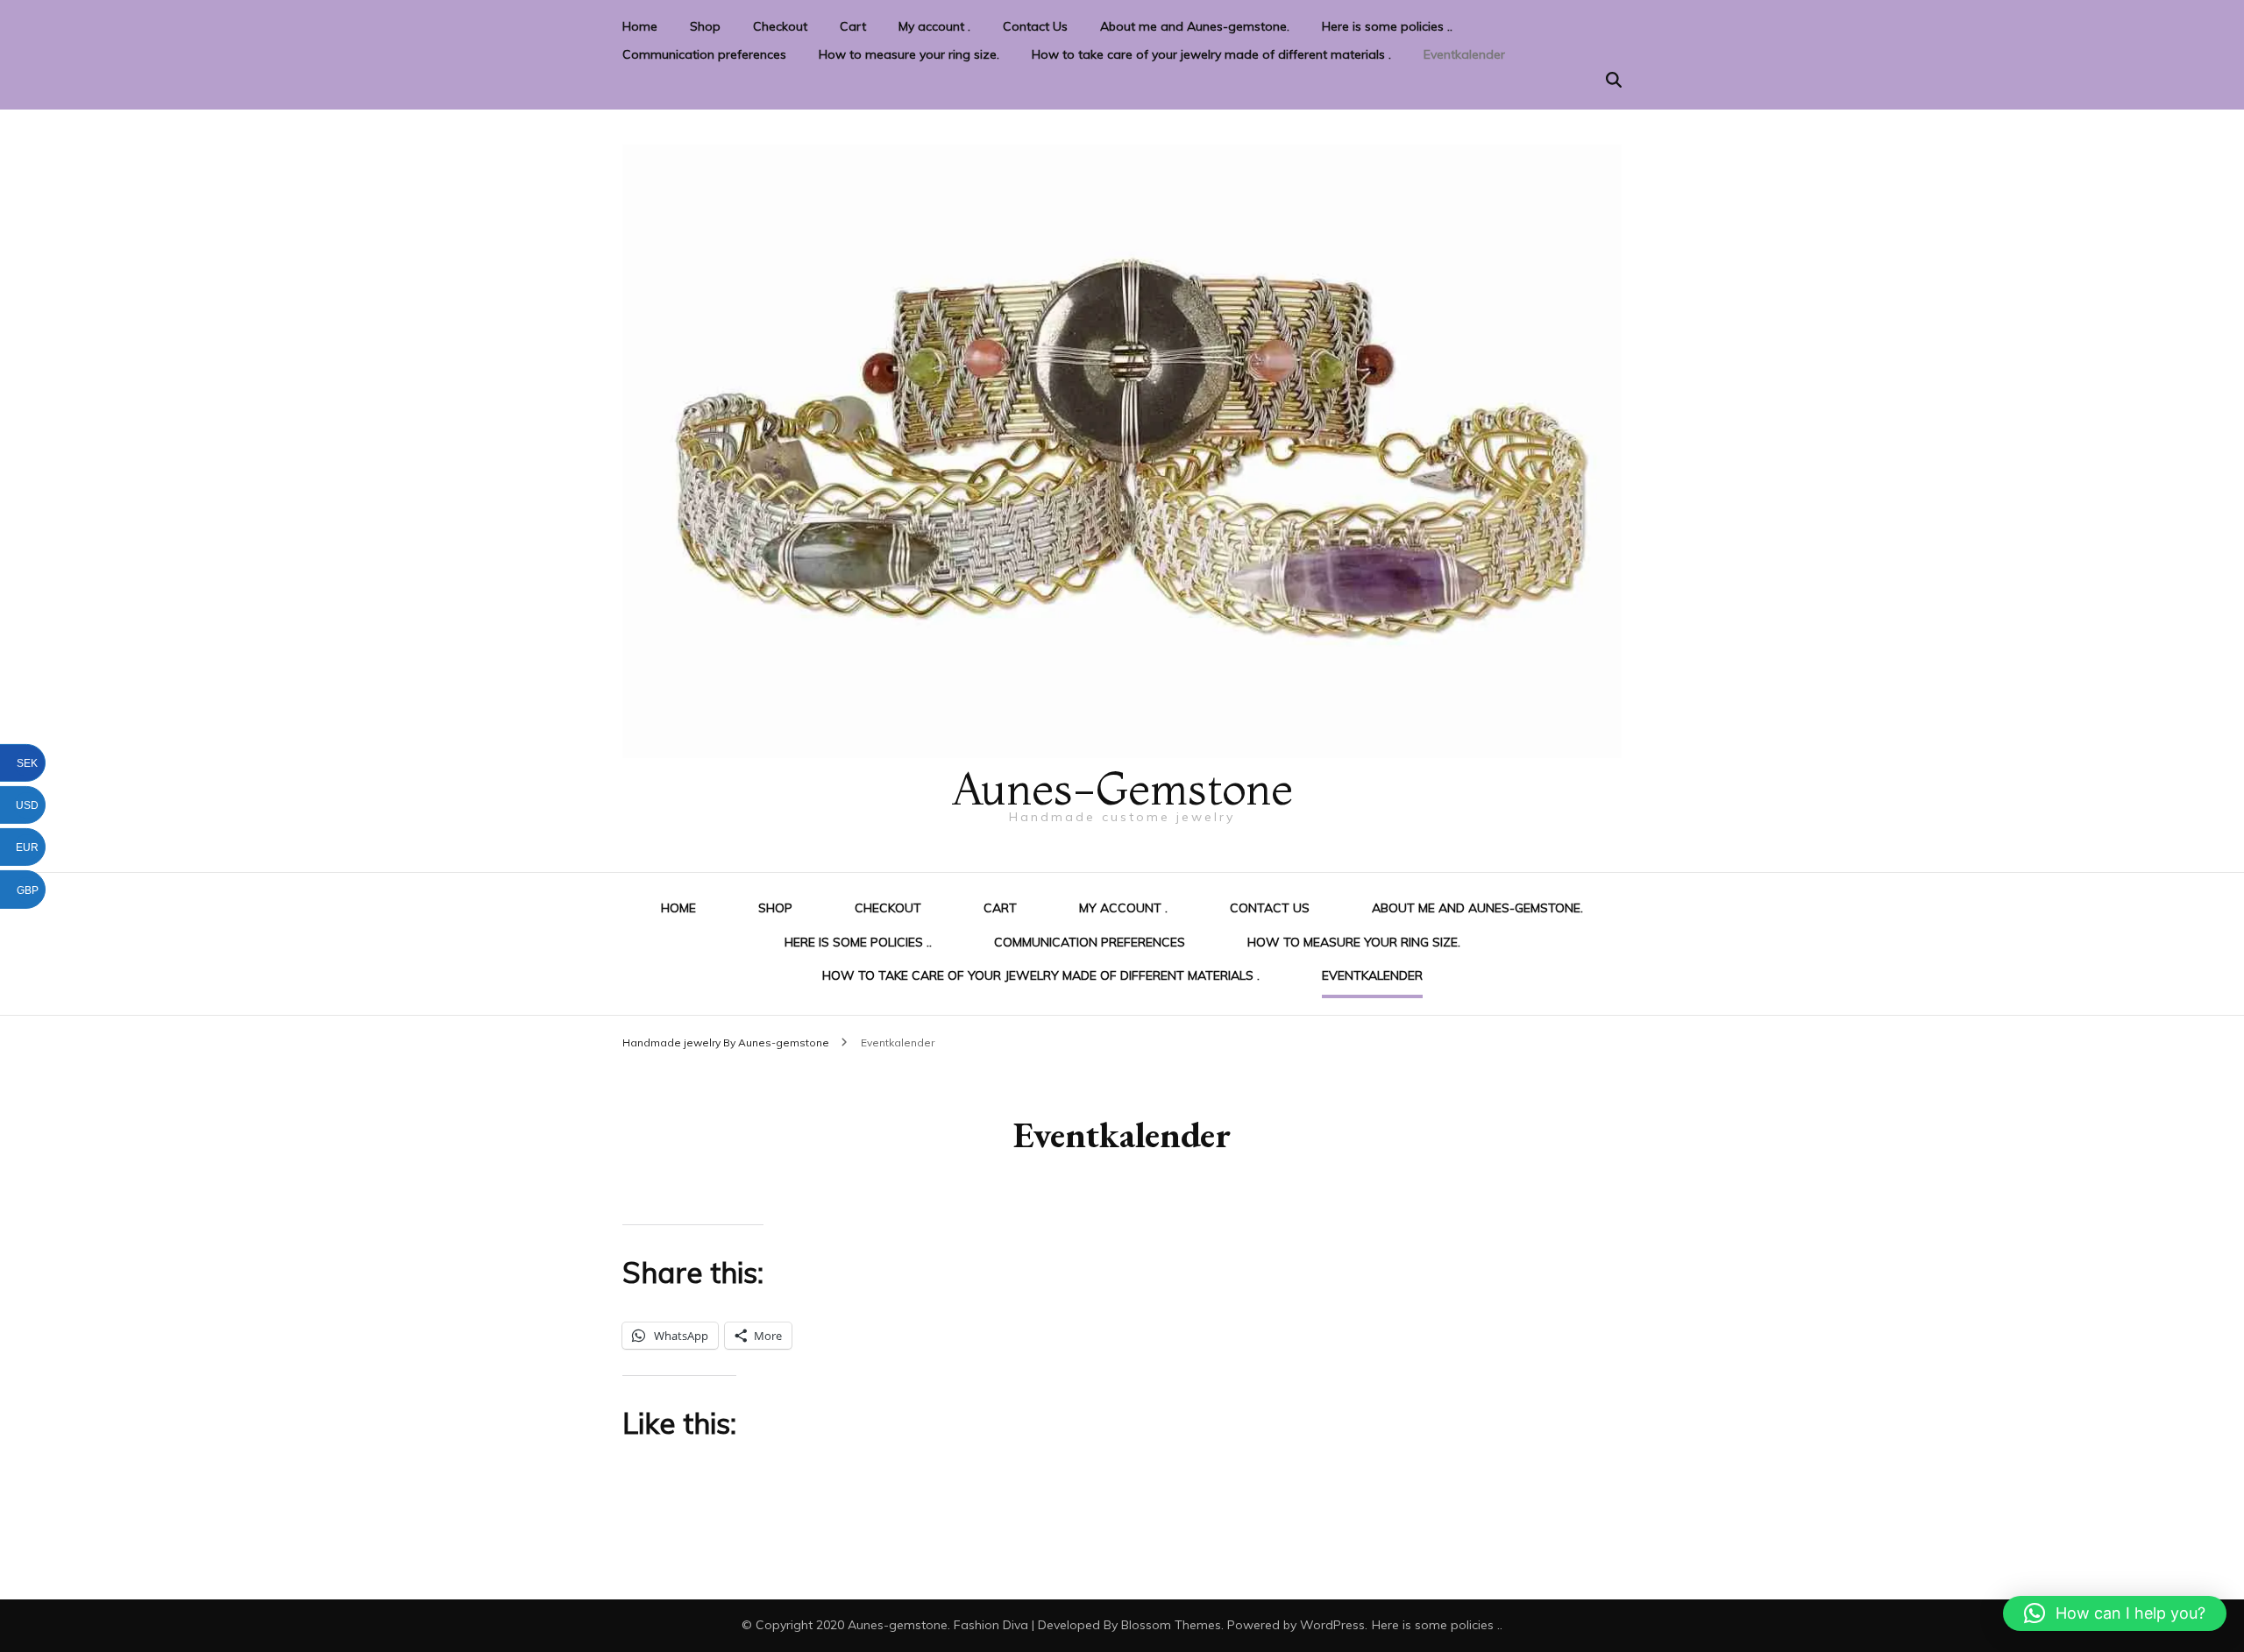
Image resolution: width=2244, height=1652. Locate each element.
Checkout (780, 26)
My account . (934, 26)
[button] (2115, 1613)
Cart (853, 26)
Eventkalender (1464, 54)
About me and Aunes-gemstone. (1195, 26)
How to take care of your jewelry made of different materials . (1211, 54)
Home (640, 26)
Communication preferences (704, 54)
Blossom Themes (1171, 1625)
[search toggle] (1614, 80)
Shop (705, 26)
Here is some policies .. (1387, 26)
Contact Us (1035, 26)
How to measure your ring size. (909, 54)
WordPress (1332, 1625)
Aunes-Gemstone (1122, 788)
